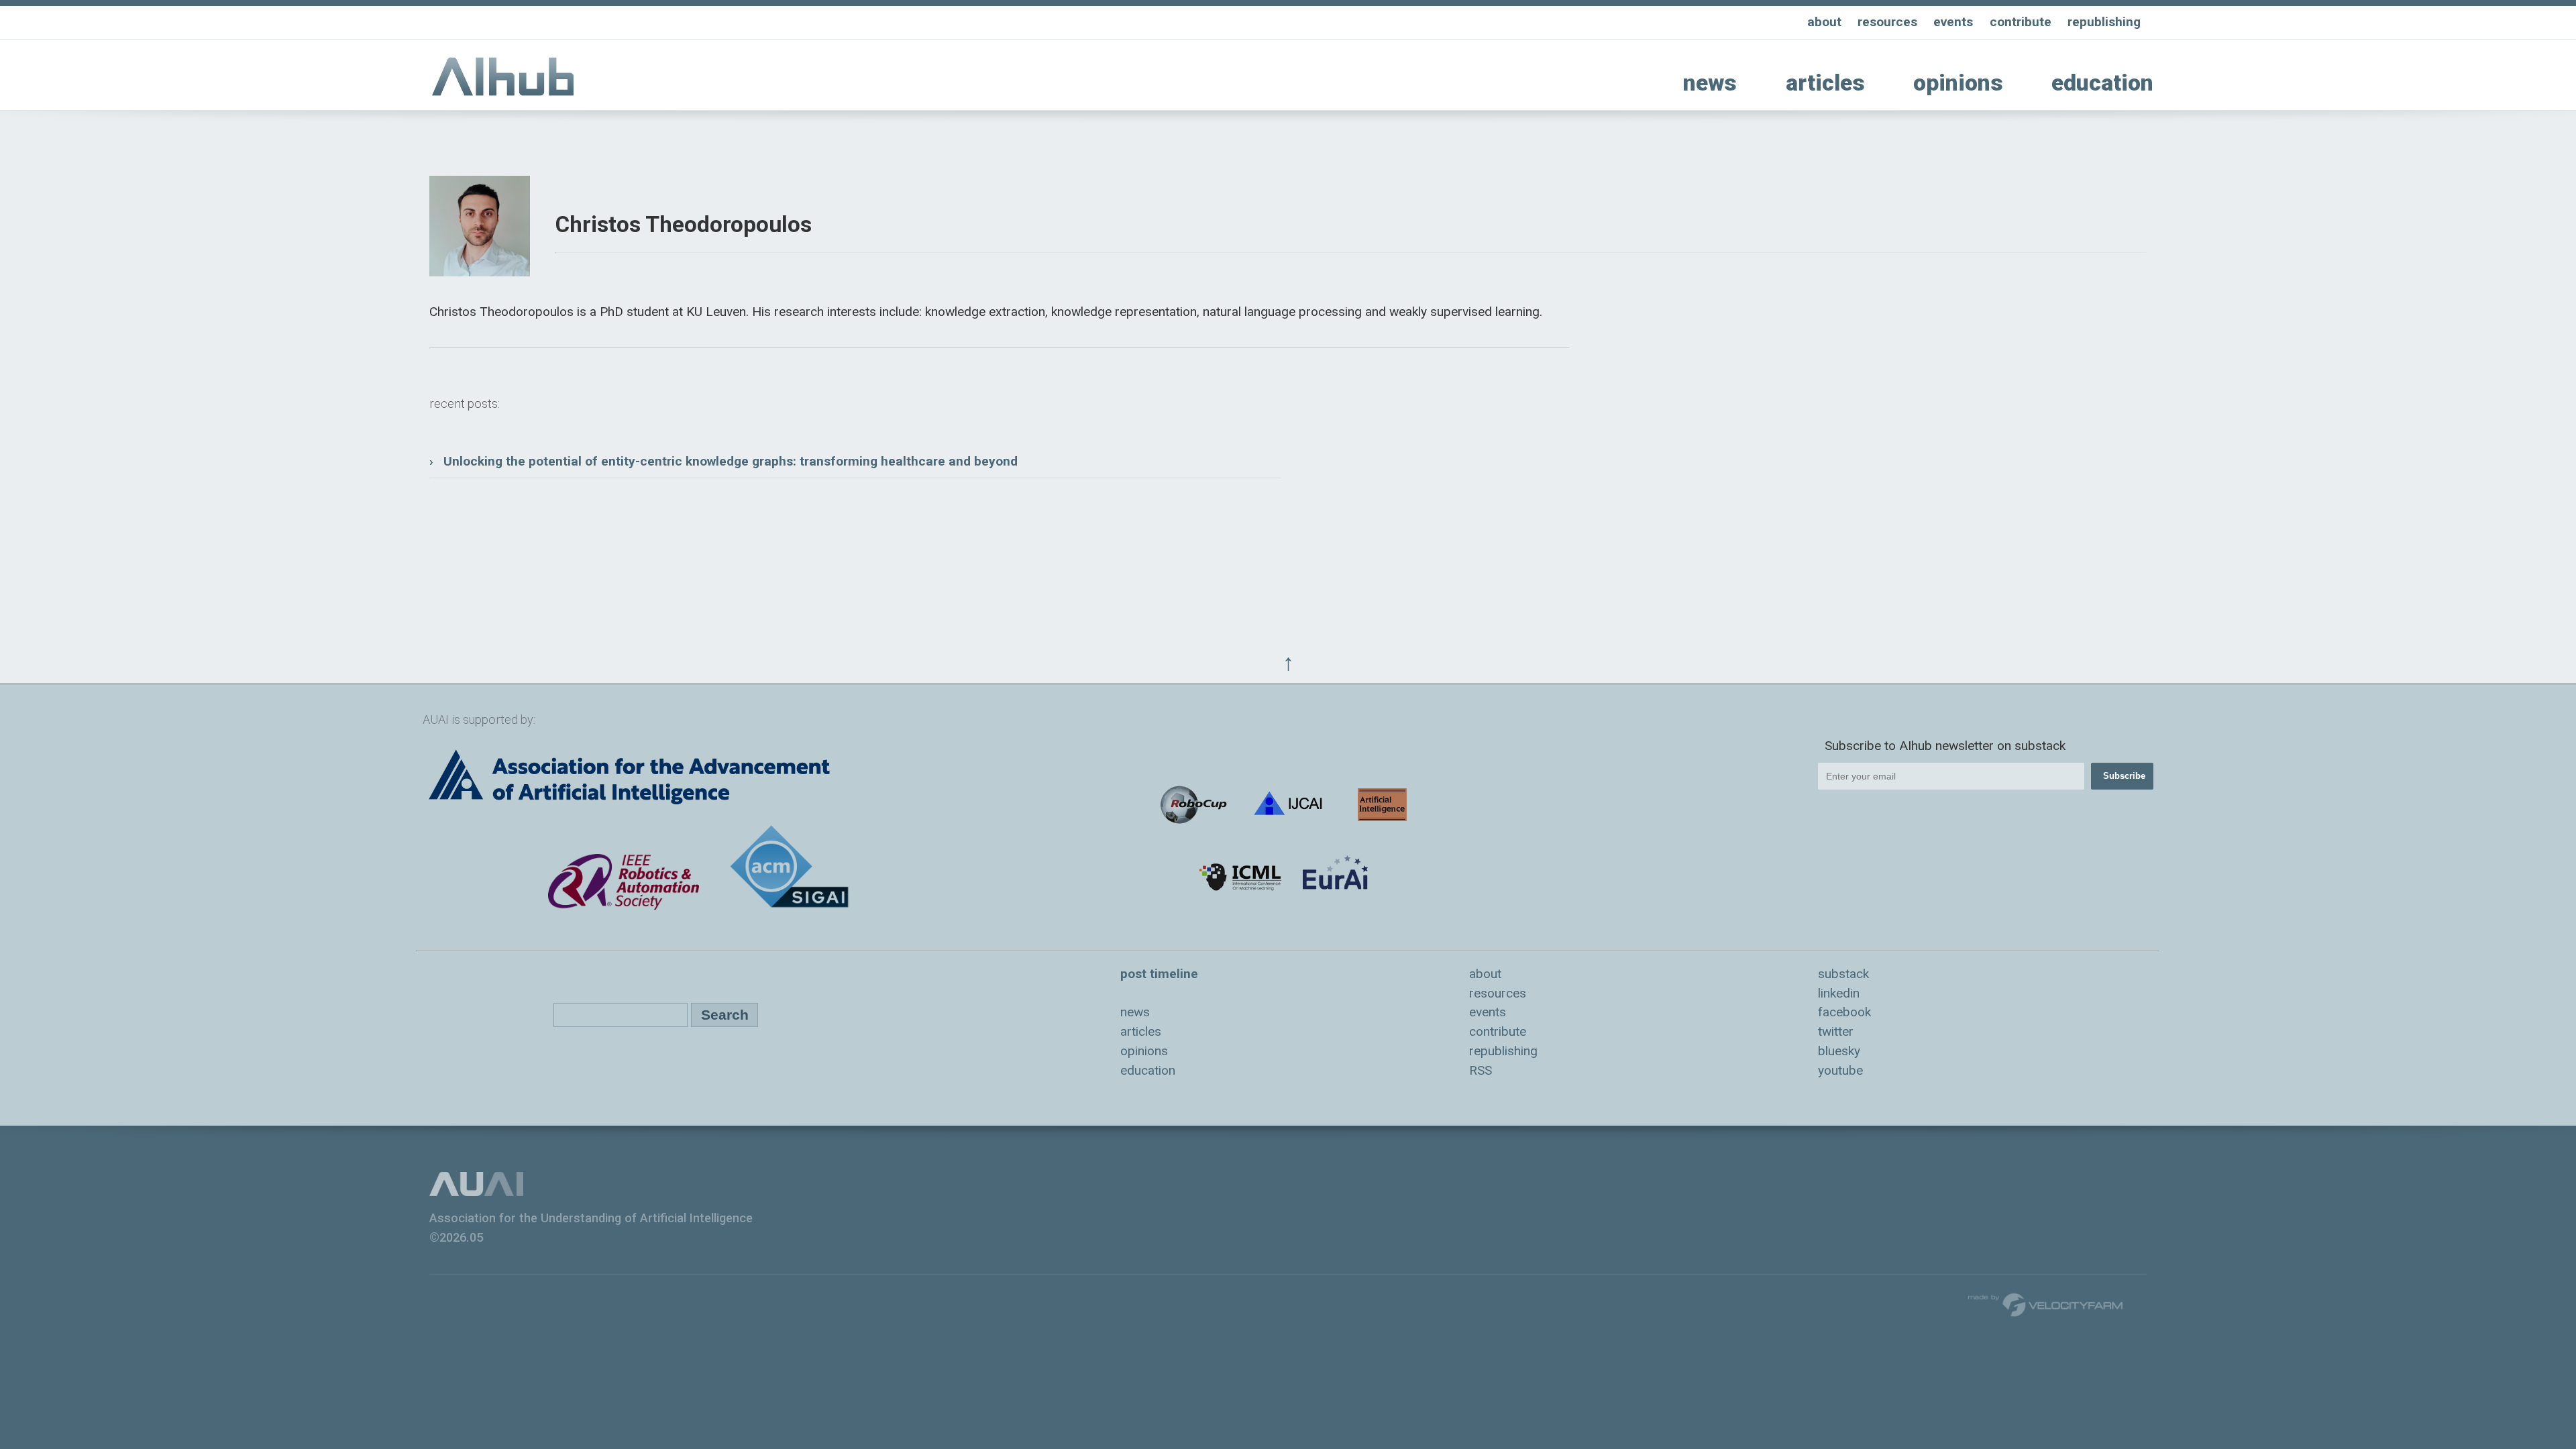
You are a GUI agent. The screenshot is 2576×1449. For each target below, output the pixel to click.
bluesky (1839, 1051)
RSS (1481, 1070)
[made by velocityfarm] (2046, 1304)
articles (1825, 83)
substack (1843, 974)
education (2102, 83)
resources (1887, 22)
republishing (2104, 22)
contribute (2021, 22)
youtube (1840, 1070)
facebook (1844, 1012)
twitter (1836, 1031)
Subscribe (2124, 776)
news (1710, 83)
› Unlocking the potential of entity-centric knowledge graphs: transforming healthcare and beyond (723, 461)
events (1953, 22)
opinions (1958, 83)
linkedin (1839, 993)
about (1824, 22)
